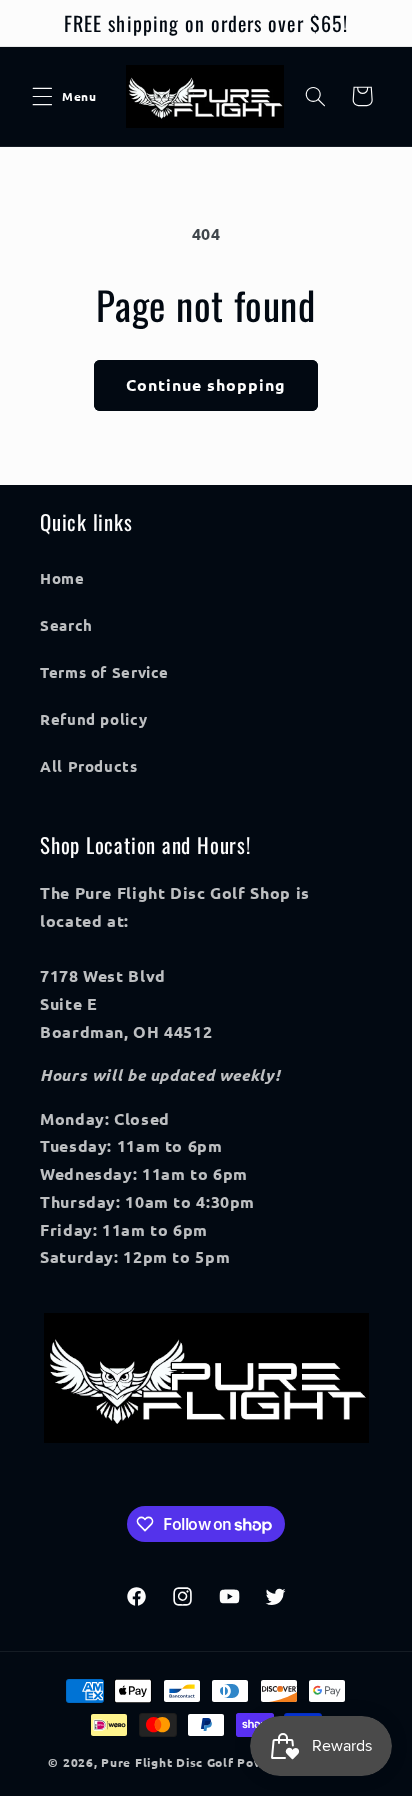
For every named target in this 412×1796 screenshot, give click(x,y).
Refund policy (93, 719)
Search (66, 625)
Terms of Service (104, 672)
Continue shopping (206, 384)
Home (62, 578)
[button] (42, 96)
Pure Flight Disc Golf (167, 1762)
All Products (89, 766)
